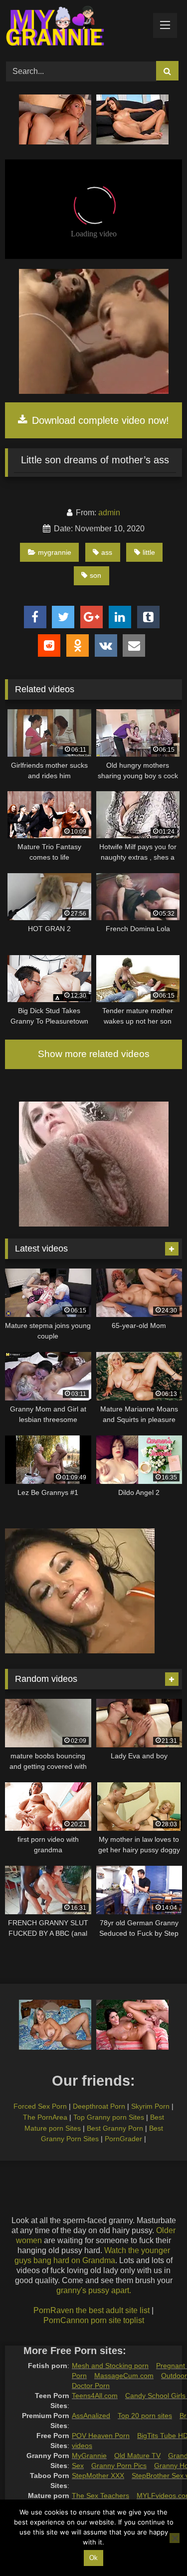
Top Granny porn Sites (109, 2117)
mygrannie (55, 552)
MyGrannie (89, 2456)
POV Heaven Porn (101, 2436)
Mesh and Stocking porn (110, 2366)
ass (107, 552)
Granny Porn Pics (119, 2466)
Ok (93, 2558)
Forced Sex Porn (40, 2106)
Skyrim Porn (150, 2106)
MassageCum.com (124, 2376)
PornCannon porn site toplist (94, 2320)
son (95, 575)
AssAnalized (91, 2416)
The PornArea (45, 2117)
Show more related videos (94, 1054)
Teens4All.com (95, 2396)
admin (109, 513)
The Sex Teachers (100, 2496)
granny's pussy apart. (94, 2290)
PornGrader (123, 2139)
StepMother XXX (98, 2476)
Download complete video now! (99, 420)
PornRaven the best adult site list (92, 2310)
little (149, 552)
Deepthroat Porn (99, 2106)
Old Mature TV (137, 2456)
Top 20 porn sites (145, 2416)
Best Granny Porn (115, 2128)
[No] (175, 2538)
